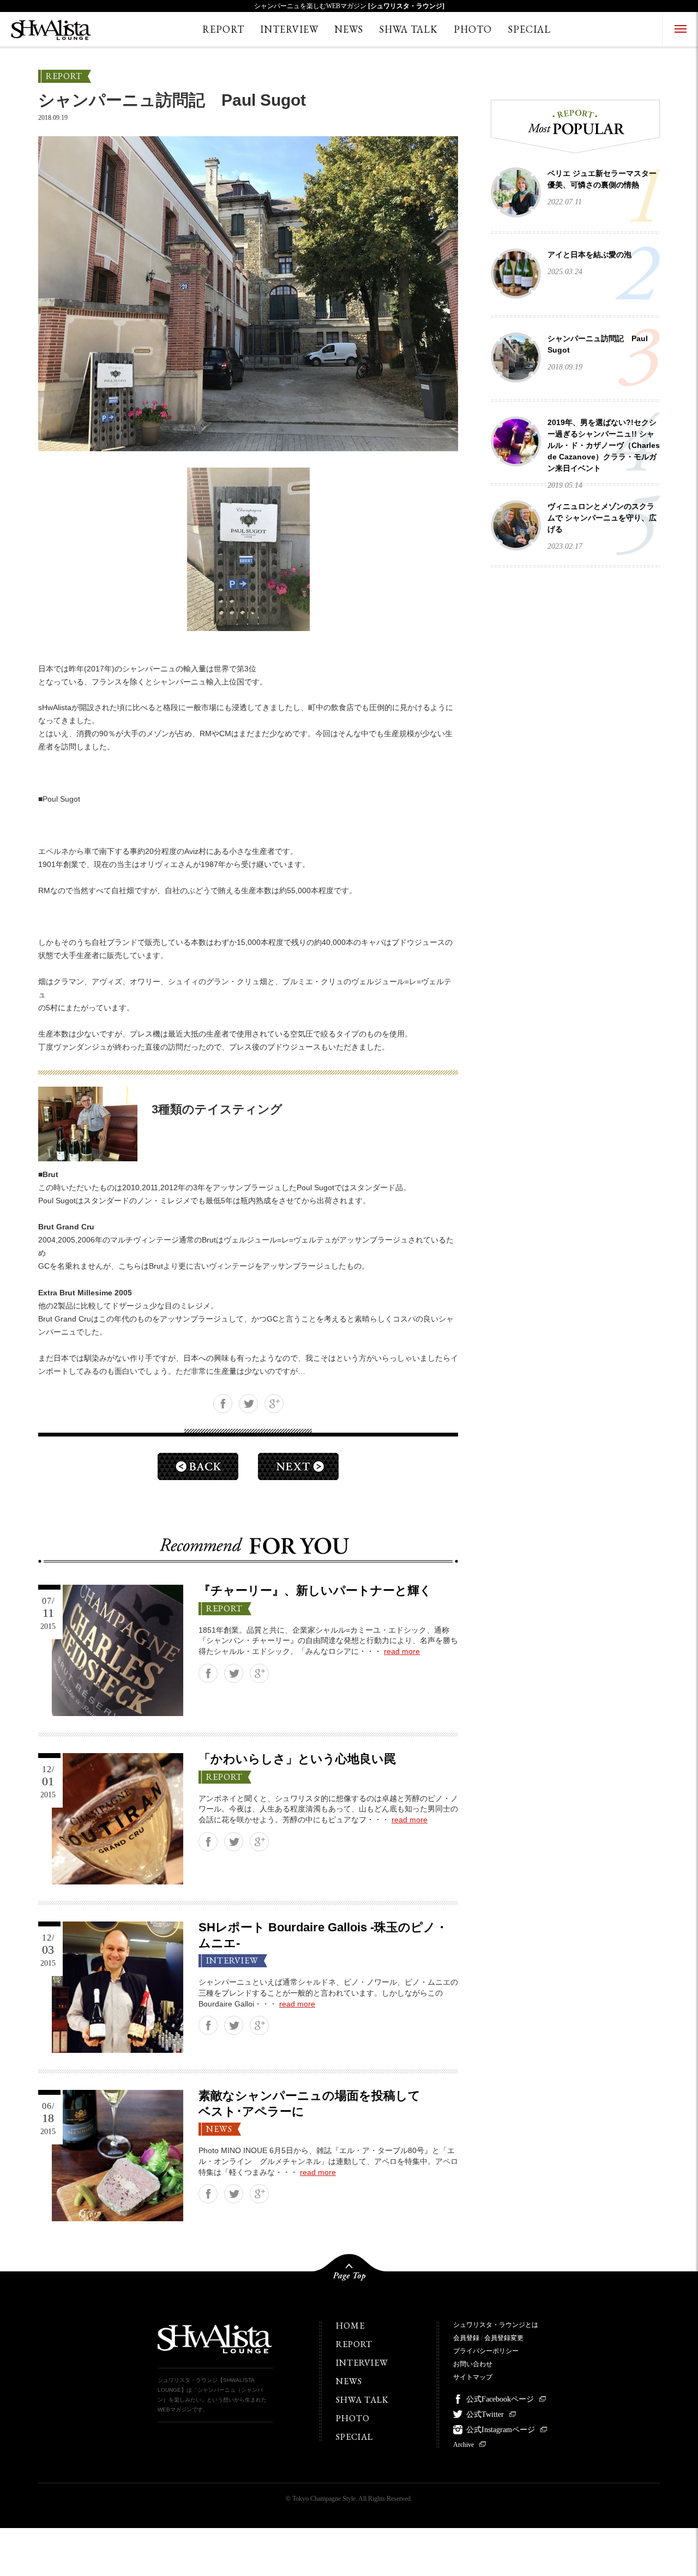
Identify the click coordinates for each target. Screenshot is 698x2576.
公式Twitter (485, 2414)
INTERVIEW (289, 29)
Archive (464, 2445)
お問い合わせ (473, 2364)
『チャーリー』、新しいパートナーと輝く (315, 1590)
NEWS (349, 29)
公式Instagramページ (501, 2430)
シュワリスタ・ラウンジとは (496, 2325)
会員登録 (466, 2338)
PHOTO (473, 29)
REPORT (223, 29)
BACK (198, 1466)
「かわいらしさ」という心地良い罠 (297, 1759)
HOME (350, 2326)
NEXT (298, 1466)
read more (402, 1651)
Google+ (274, 1404)
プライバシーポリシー (486, 2351)
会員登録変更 (504, 2338)
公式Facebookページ (500, 2399)
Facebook (223, 1404)
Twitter (248, 1404)
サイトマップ (473, 2377)
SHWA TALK (408, 29)
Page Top (349, 2272)
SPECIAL (529, 29)
